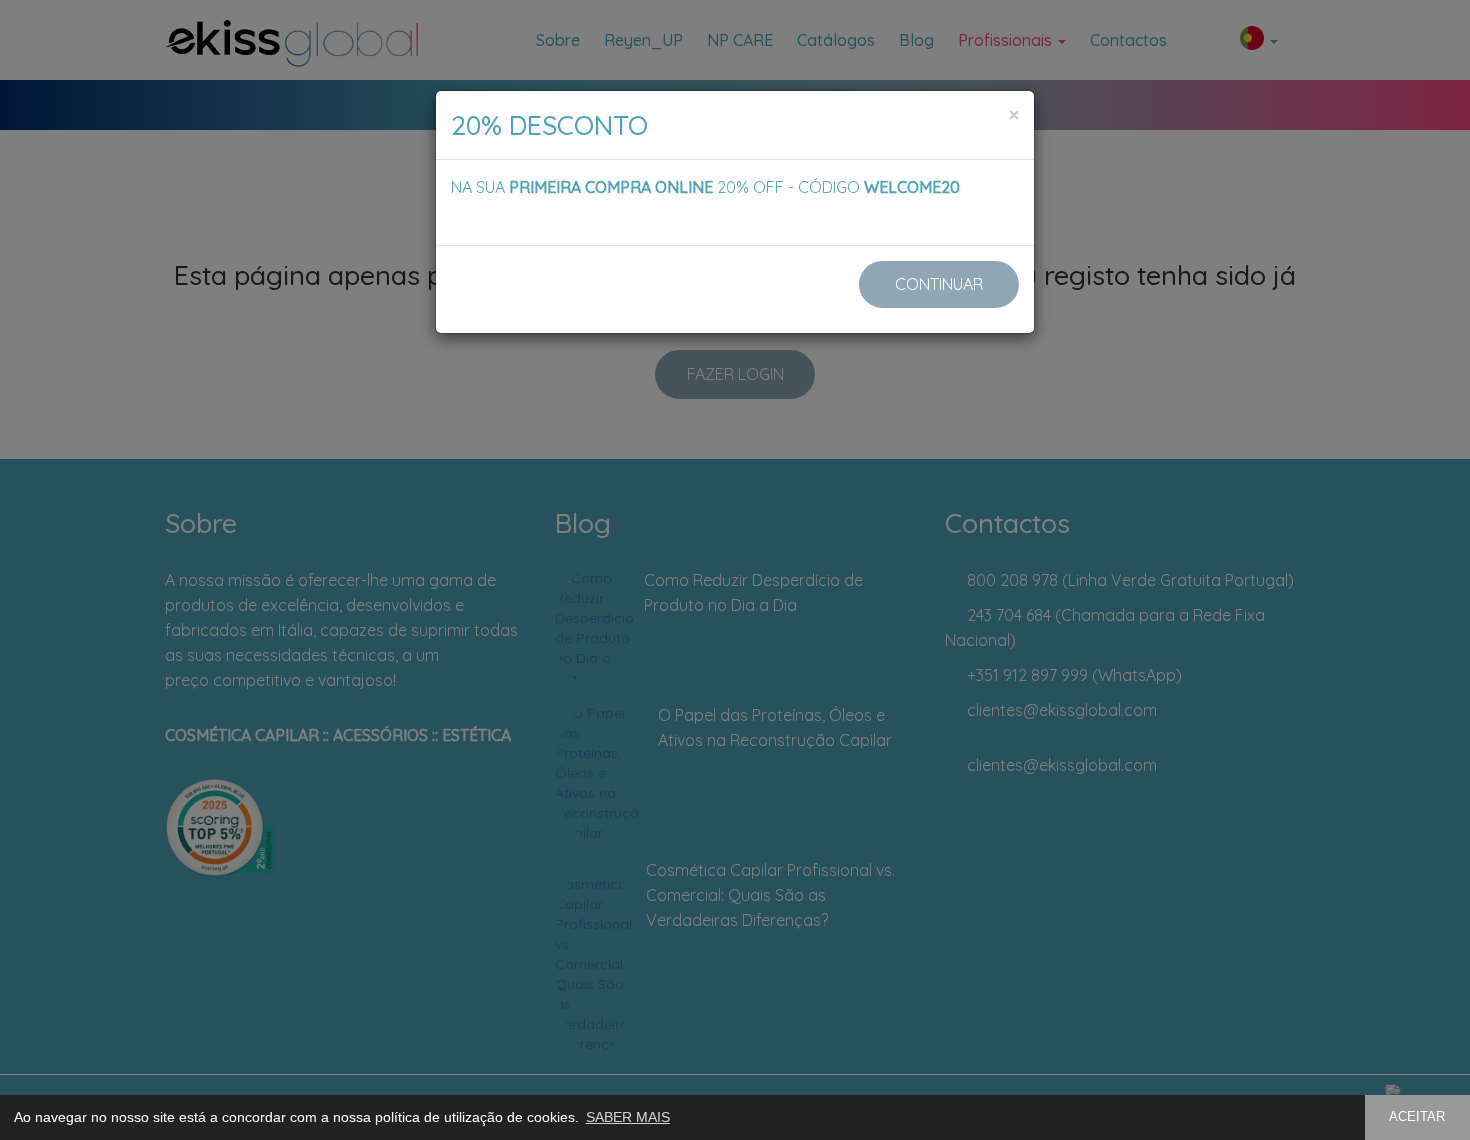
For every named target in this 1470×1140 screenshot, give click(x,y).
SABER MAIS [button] (628, 1117)
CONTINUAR (939, 284)
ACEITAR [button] (1417, 1117)
